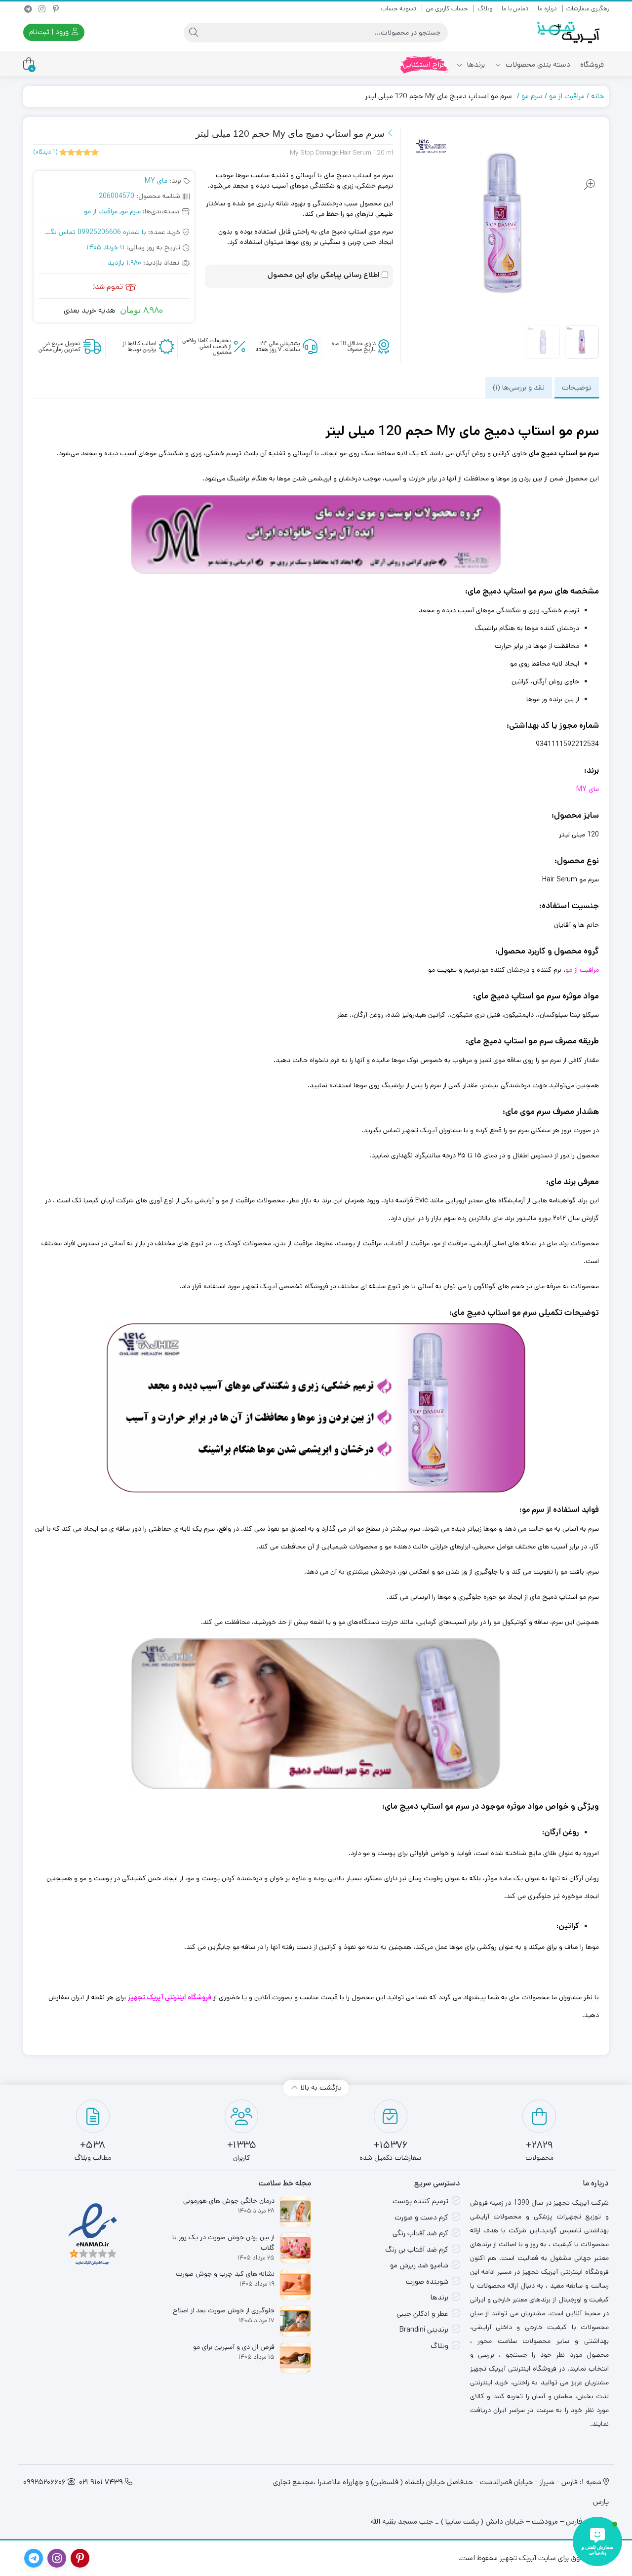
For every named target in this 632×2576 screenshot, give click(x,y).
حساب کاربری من (447, 9)
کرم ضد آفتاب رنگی (420, 2233)
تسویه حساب (399, 9)
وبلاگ (485, 9)
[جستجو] (194, 33)
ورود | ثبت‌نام (50, 32)
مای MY (156, 181)
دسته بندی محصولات (537, 64)
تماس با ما (515, 9)
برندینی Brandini (424, 2329)
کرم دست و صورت (421, 2217)
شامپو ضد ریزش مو (419, 2265)
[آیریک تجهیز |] (569, 32)
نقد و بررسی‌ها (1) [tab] (519, 387)
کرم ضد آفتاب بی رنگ (417, 2249)
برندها (475, 64)
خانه (597, 96)
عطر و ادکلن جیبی (422, 2314)
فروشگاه (592, 64)
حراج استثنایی (425, 64)
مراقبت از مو (567, 96)
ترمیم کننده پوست (420, 2201)
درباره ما (547, 9)
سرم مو (532, 96)
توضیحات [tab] (577, 387)
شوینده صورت (427, 2281)
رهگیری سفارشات (588, 9)
